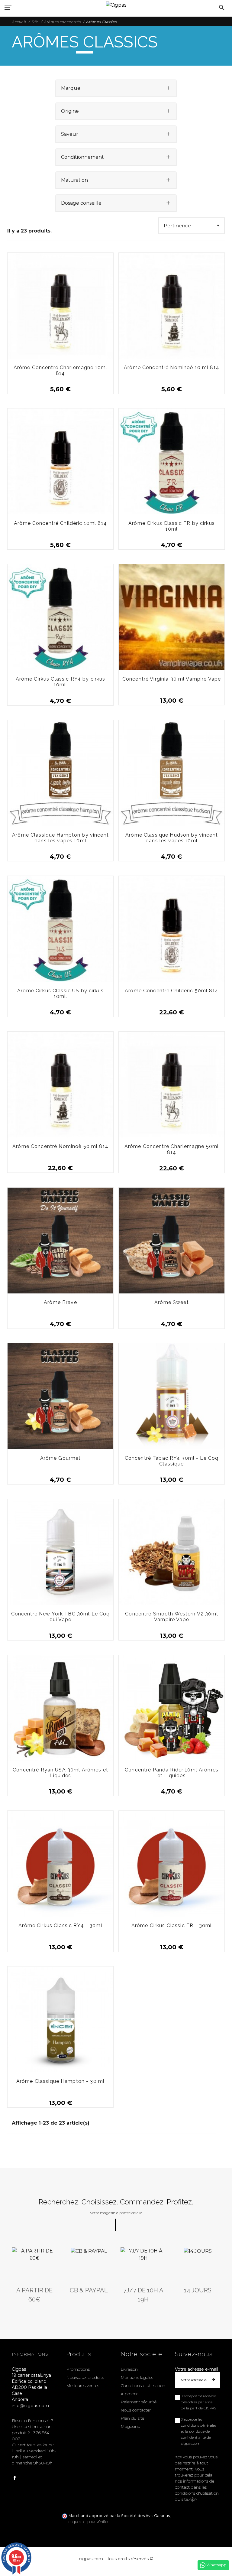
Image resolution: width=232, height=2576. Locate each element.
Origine (70, 111)
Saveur (70, 134)
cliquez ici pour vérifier (89, 2522)
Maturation (74, 180)
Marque (71, 88)
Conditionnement (82, 157)
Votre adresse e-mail (197, 2369)
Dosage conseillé (81, 203)
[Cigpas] (116, 4)
